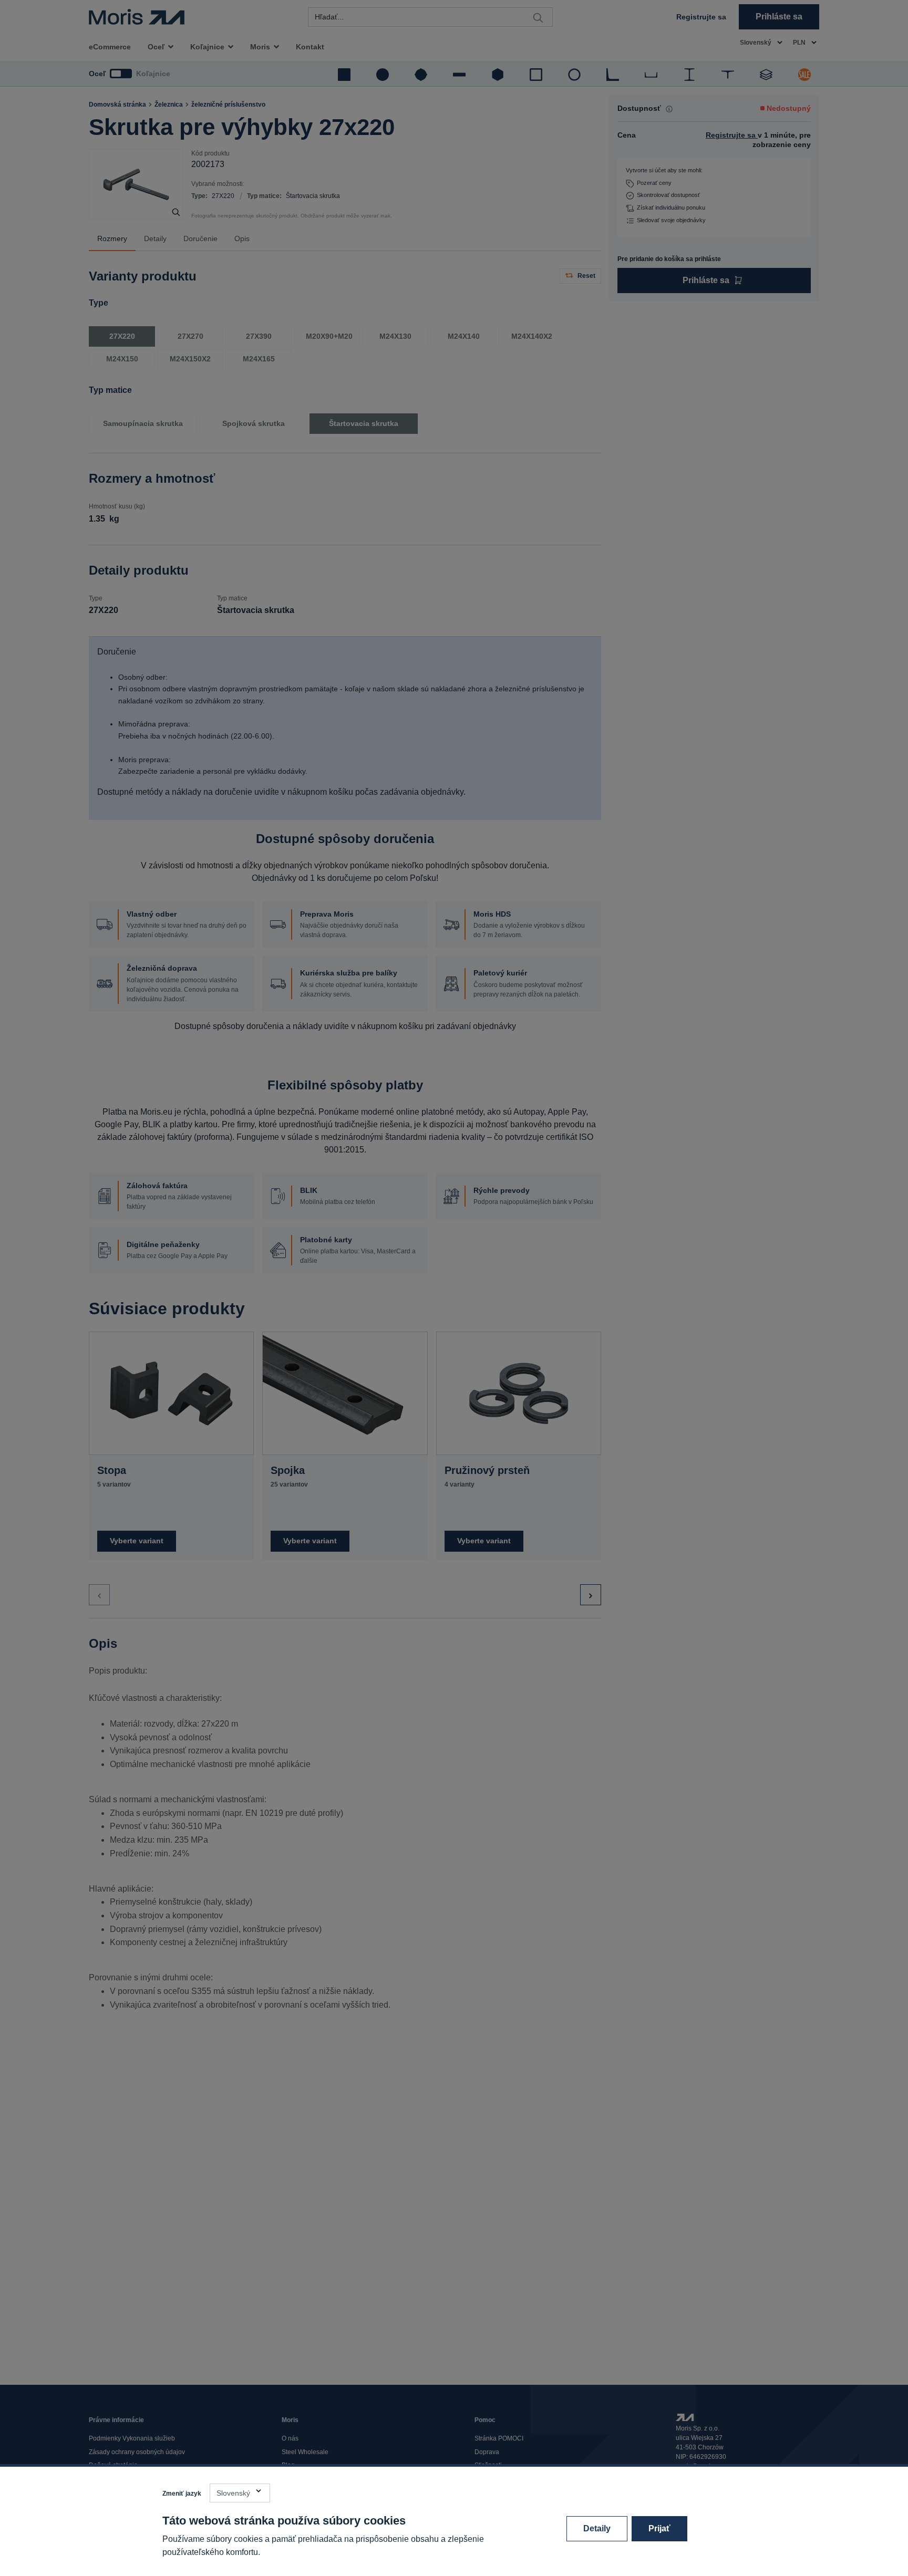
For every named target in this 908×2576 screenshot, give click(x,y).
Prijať (659, 2528)
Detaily (597, 2528)
